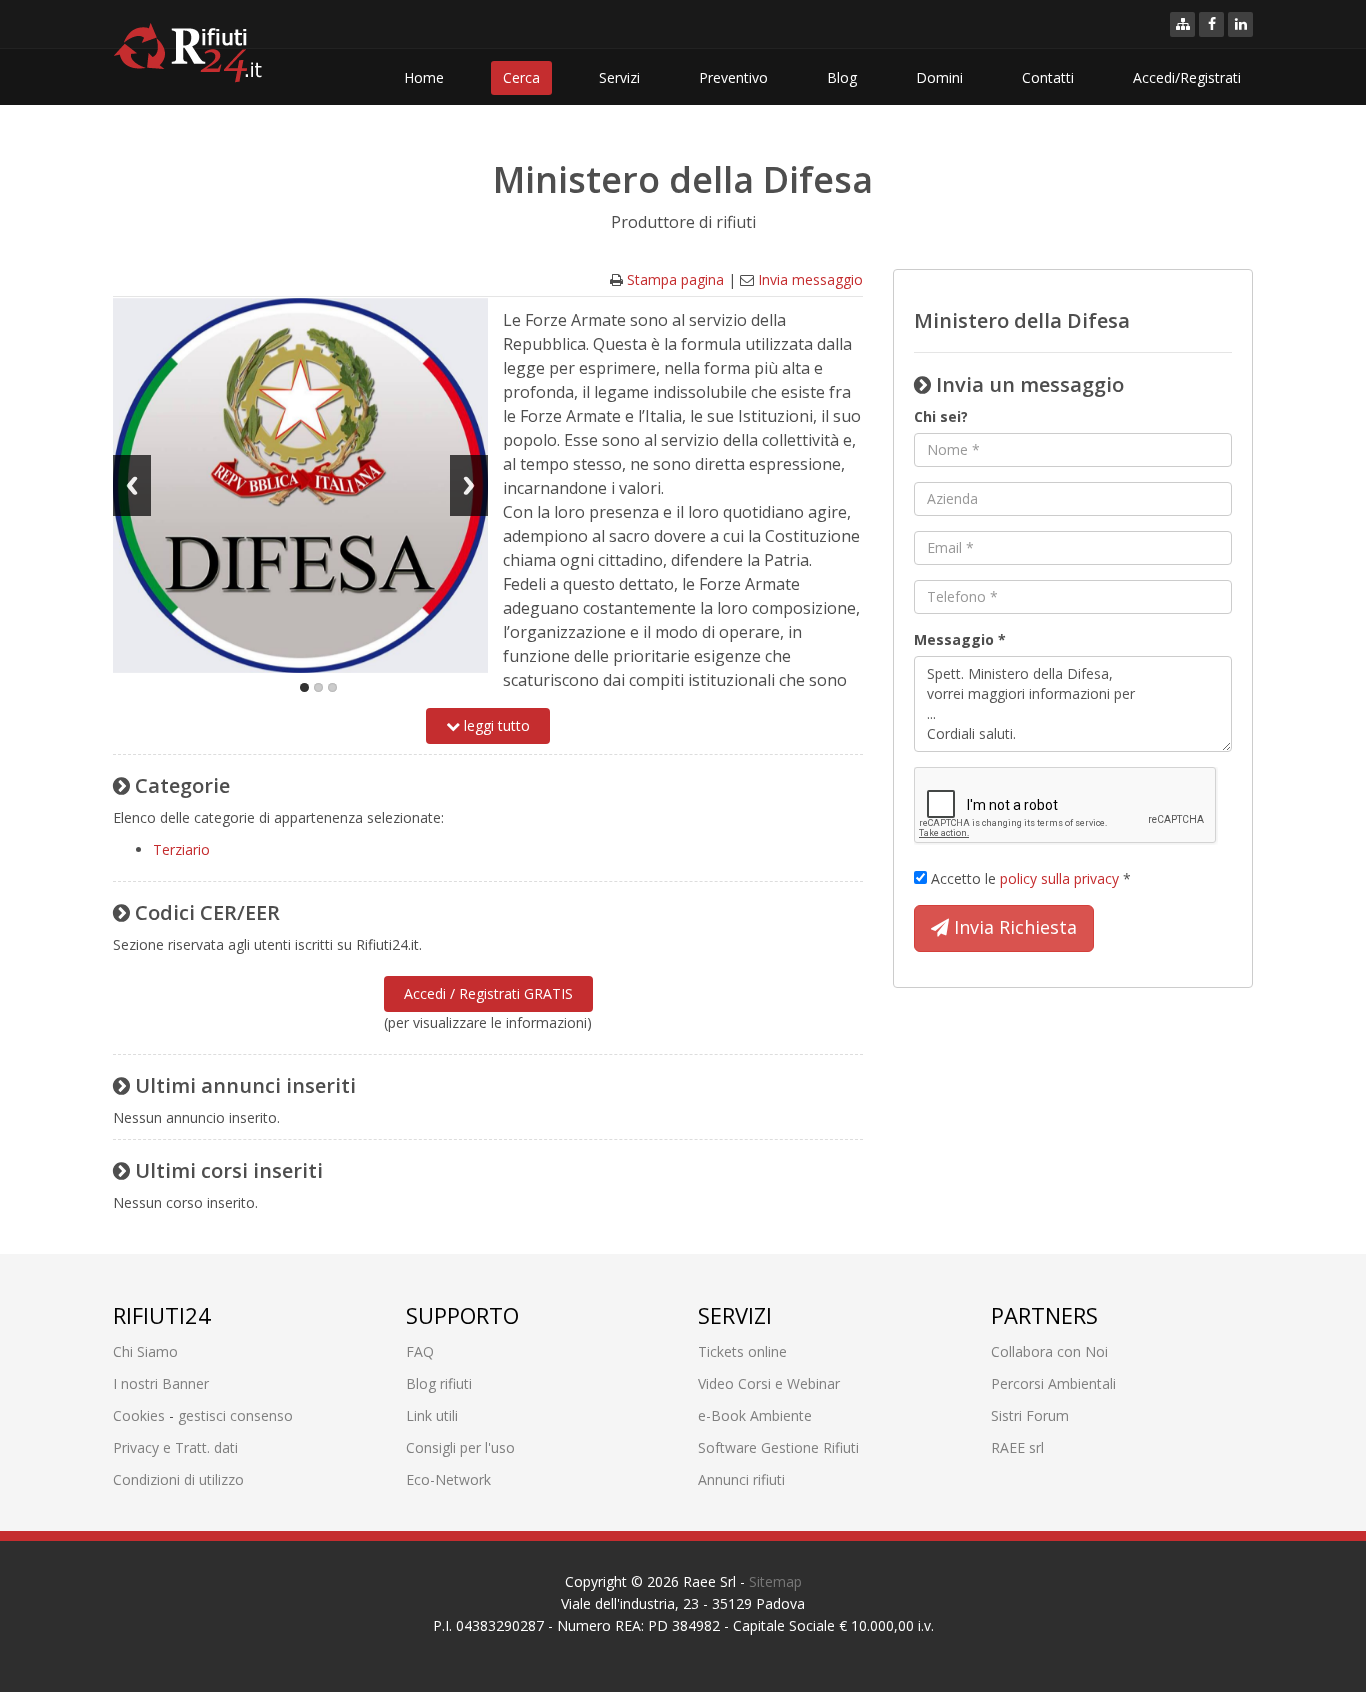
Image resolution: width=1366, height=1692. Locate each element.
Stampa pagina (675, 279)
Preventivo (733, 77)
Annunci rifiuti (741, 1479)
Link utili (432, 1415)
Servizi (619, 77)
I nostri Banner (161, 1383)
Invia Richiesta (1013, 927)
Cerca (521, 77)
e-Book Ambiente (755, 1415)
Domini (939, 77)
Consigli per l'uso (460, 1447)
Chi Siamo (145, 1351)
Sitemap (775, 1581)
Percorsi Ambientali (1053, 1383)
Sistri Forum (1030, 1415)
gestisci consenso (235, 1415)
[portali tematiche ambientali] (1182, 24)
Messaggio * (960, 639)
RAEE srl (1017, 1447)
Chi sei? (941, 416)
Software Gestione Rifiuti (778, 1447)
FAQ (420, 1351)
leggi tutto (495, 725)
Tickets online (742, 1351)
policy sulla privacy (1059, 878)
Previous (132, 485)
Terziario (181, 849)
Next (469, 485)
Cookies (139, 1415)
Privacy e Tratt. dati (175, 1447)
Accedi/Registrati (1187, 77)
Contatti (1048, 77)
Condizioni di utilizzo (178, 1479)
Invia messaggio (810, 279)
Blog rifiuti (439, 1383)
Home (424, 77)
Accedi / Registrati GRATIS (488, 993)
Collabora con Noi (1049, 1351)
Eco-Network (448, 1479)
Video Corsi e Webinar (769, 1383)
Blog (842, 77)
